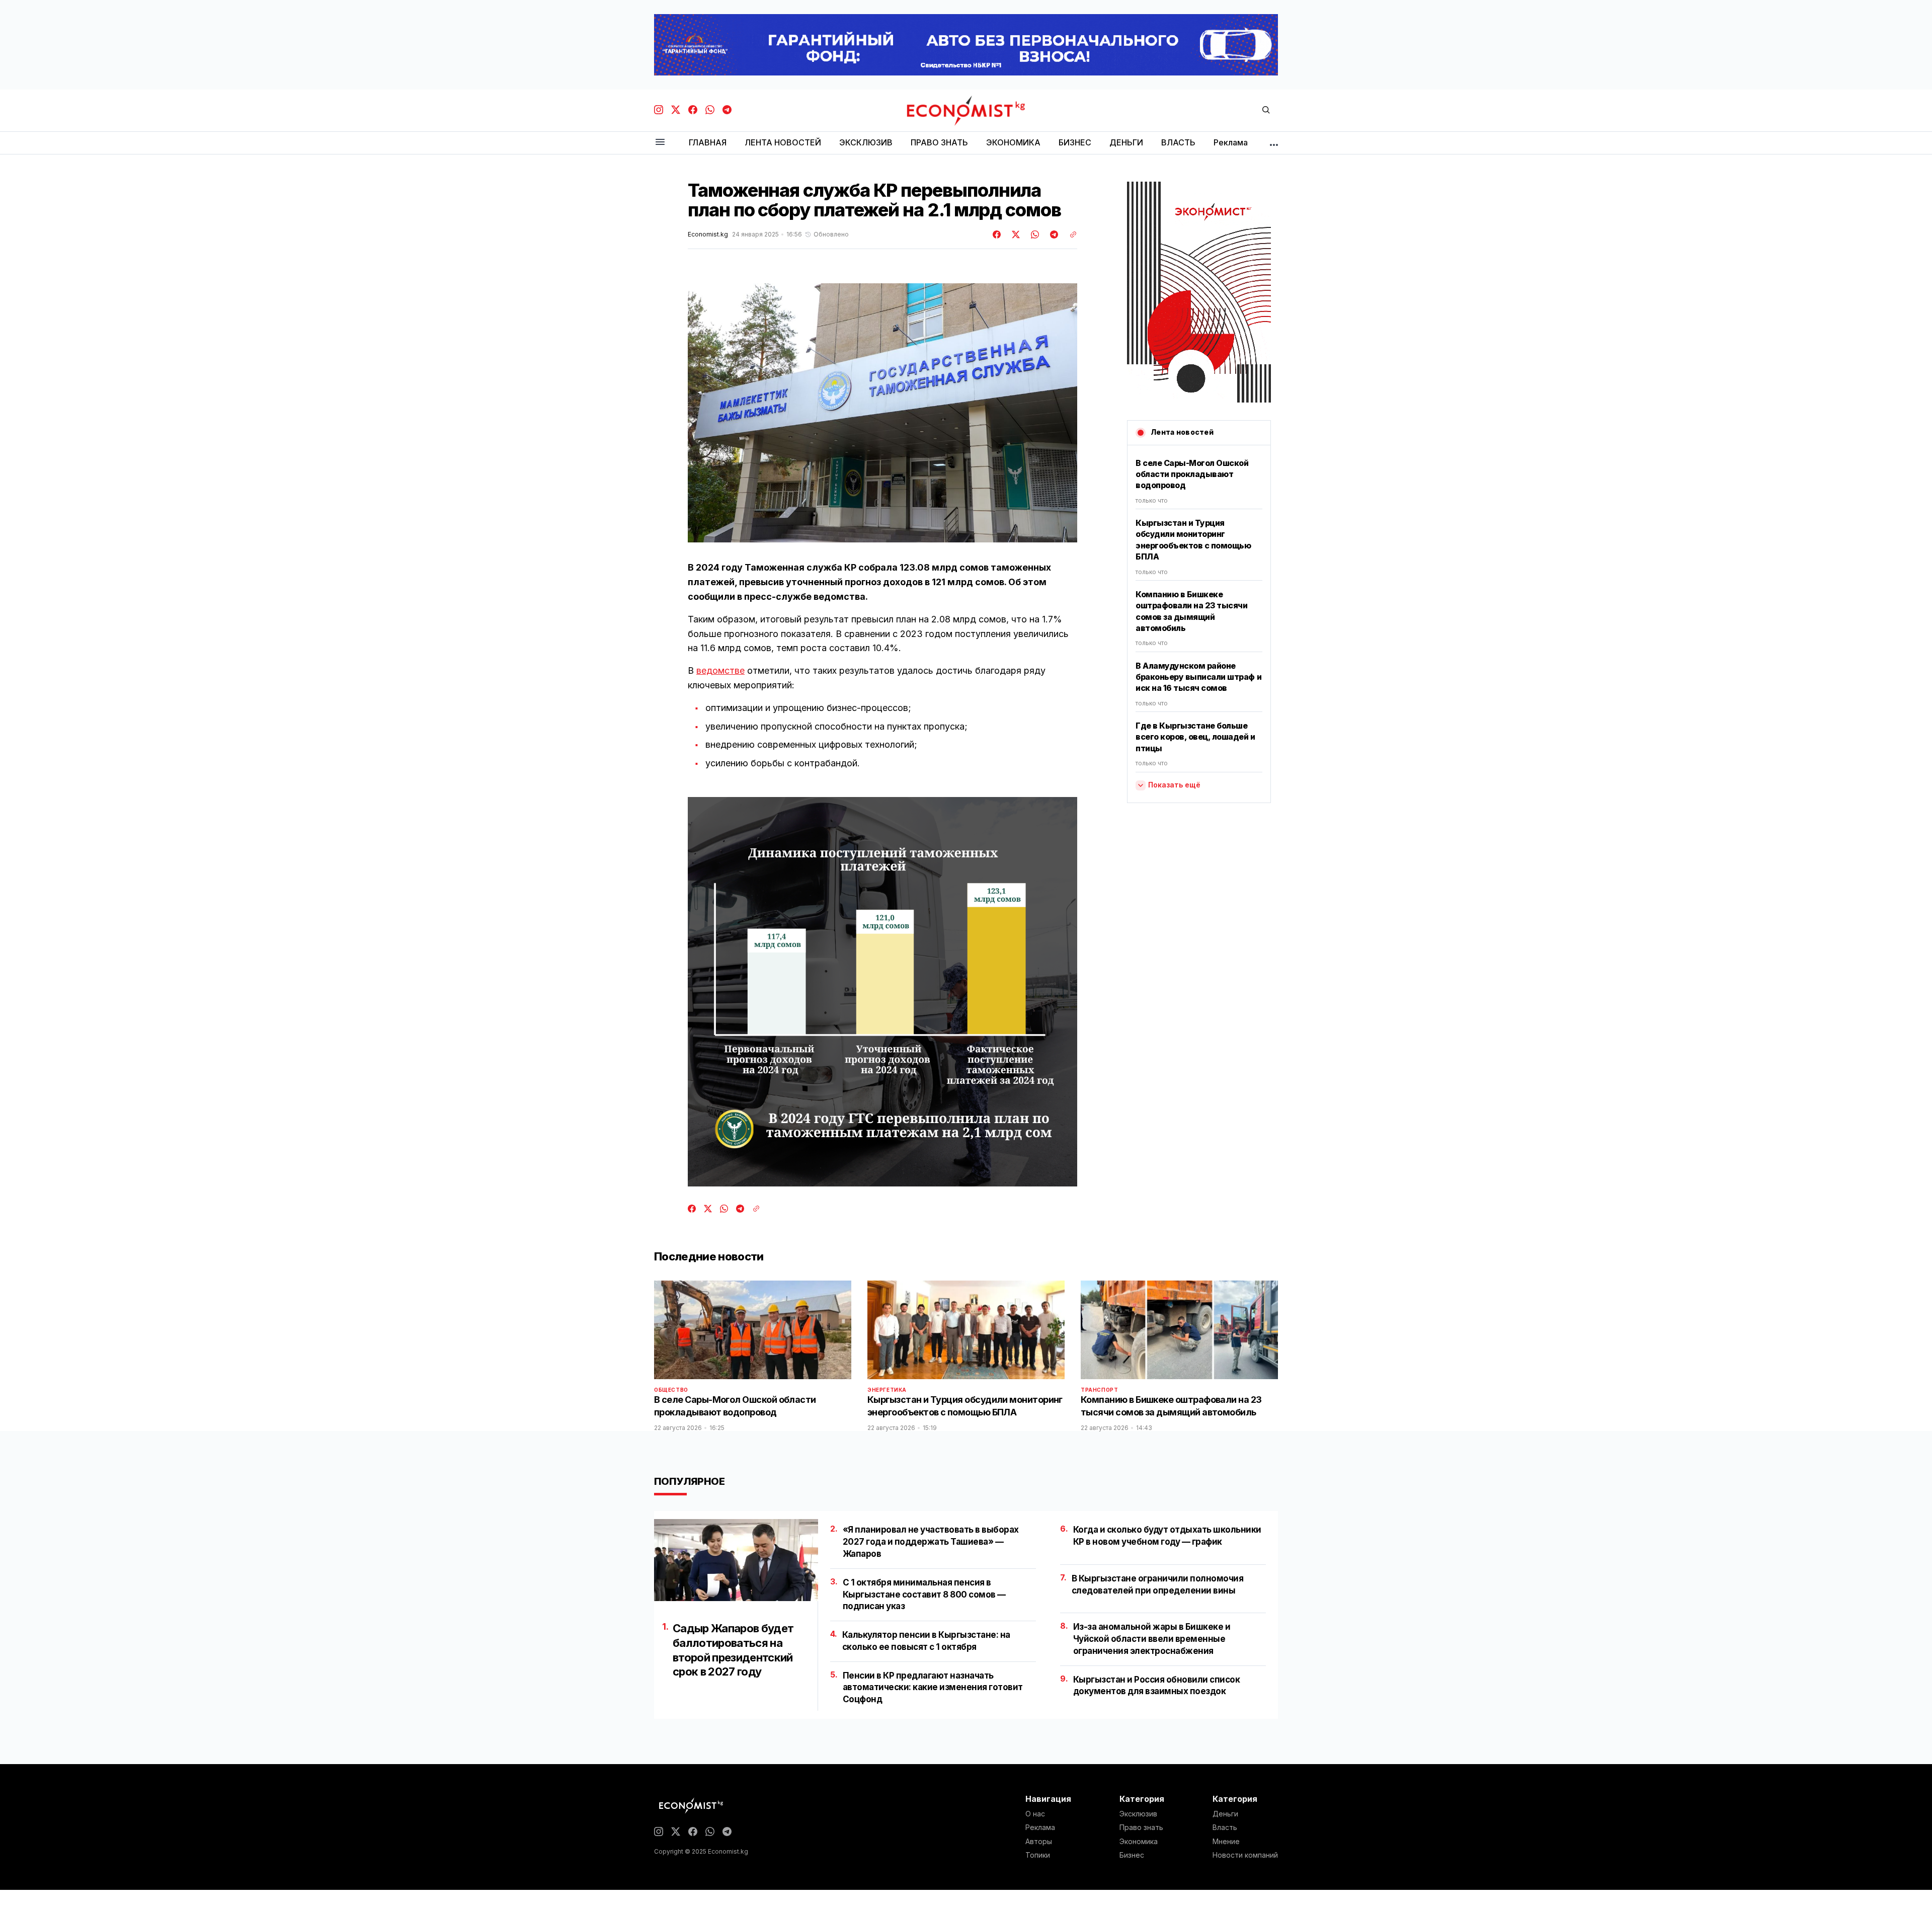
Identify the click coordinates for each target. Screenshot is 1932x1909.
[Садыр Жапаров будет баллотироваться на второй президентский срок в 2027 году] (736, 1560)
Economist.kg (708, 234)
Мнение (1226, 1842)
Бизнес (1132, 1855)
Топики (1038, 1855)
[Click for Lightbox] (882, 413)
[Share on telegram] (1053, 234)
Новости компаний (1245, 1855)
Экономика (1139, 1842)
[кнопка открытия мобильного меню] (660, 143)
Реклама (1040, 1827)
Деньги (1225, 1814)
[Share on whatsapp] (1033, 234)
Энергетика (887, 1390)
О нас (1035, 1814)
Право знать (1141, 1827)
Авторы (1039, 1842)
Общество (671, 1390)
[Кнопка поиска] (1266, 110)
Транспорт (1099, 1390)
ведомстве (720, 670)
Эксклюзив (1138, 1814)
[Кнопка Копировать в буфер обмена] (1070, 234)
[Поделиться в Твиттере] (1014, 234)
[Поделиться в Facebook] (997, 234)
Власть (1225, 1827)
